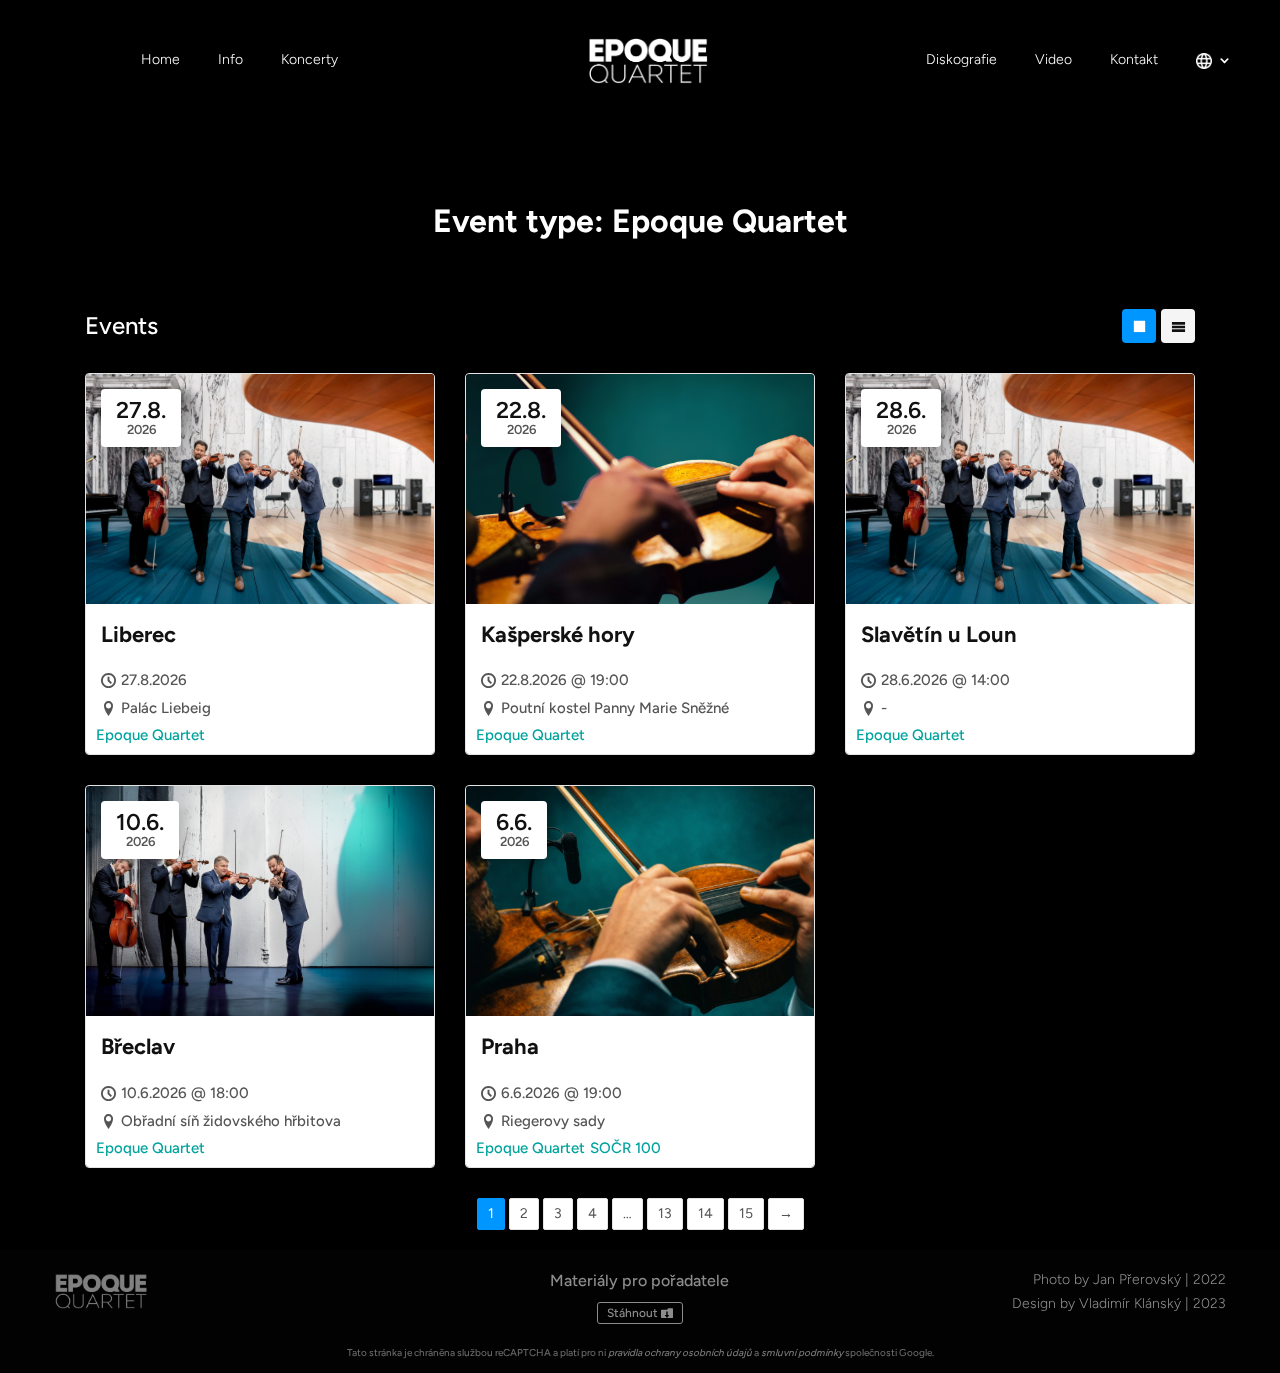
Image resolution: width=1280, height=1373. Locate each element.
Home (160, 60)
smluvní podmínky (802, 1352)
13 (665, 1213)
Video (1053, 60)
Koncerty (309, 60)
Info (230, 60)
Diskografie (961, 60)
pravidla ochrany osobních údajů (680, 1352)
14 (705, 1213)
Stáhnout (632, 1313)
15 (746, 1213)
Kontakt (1134, 60)
